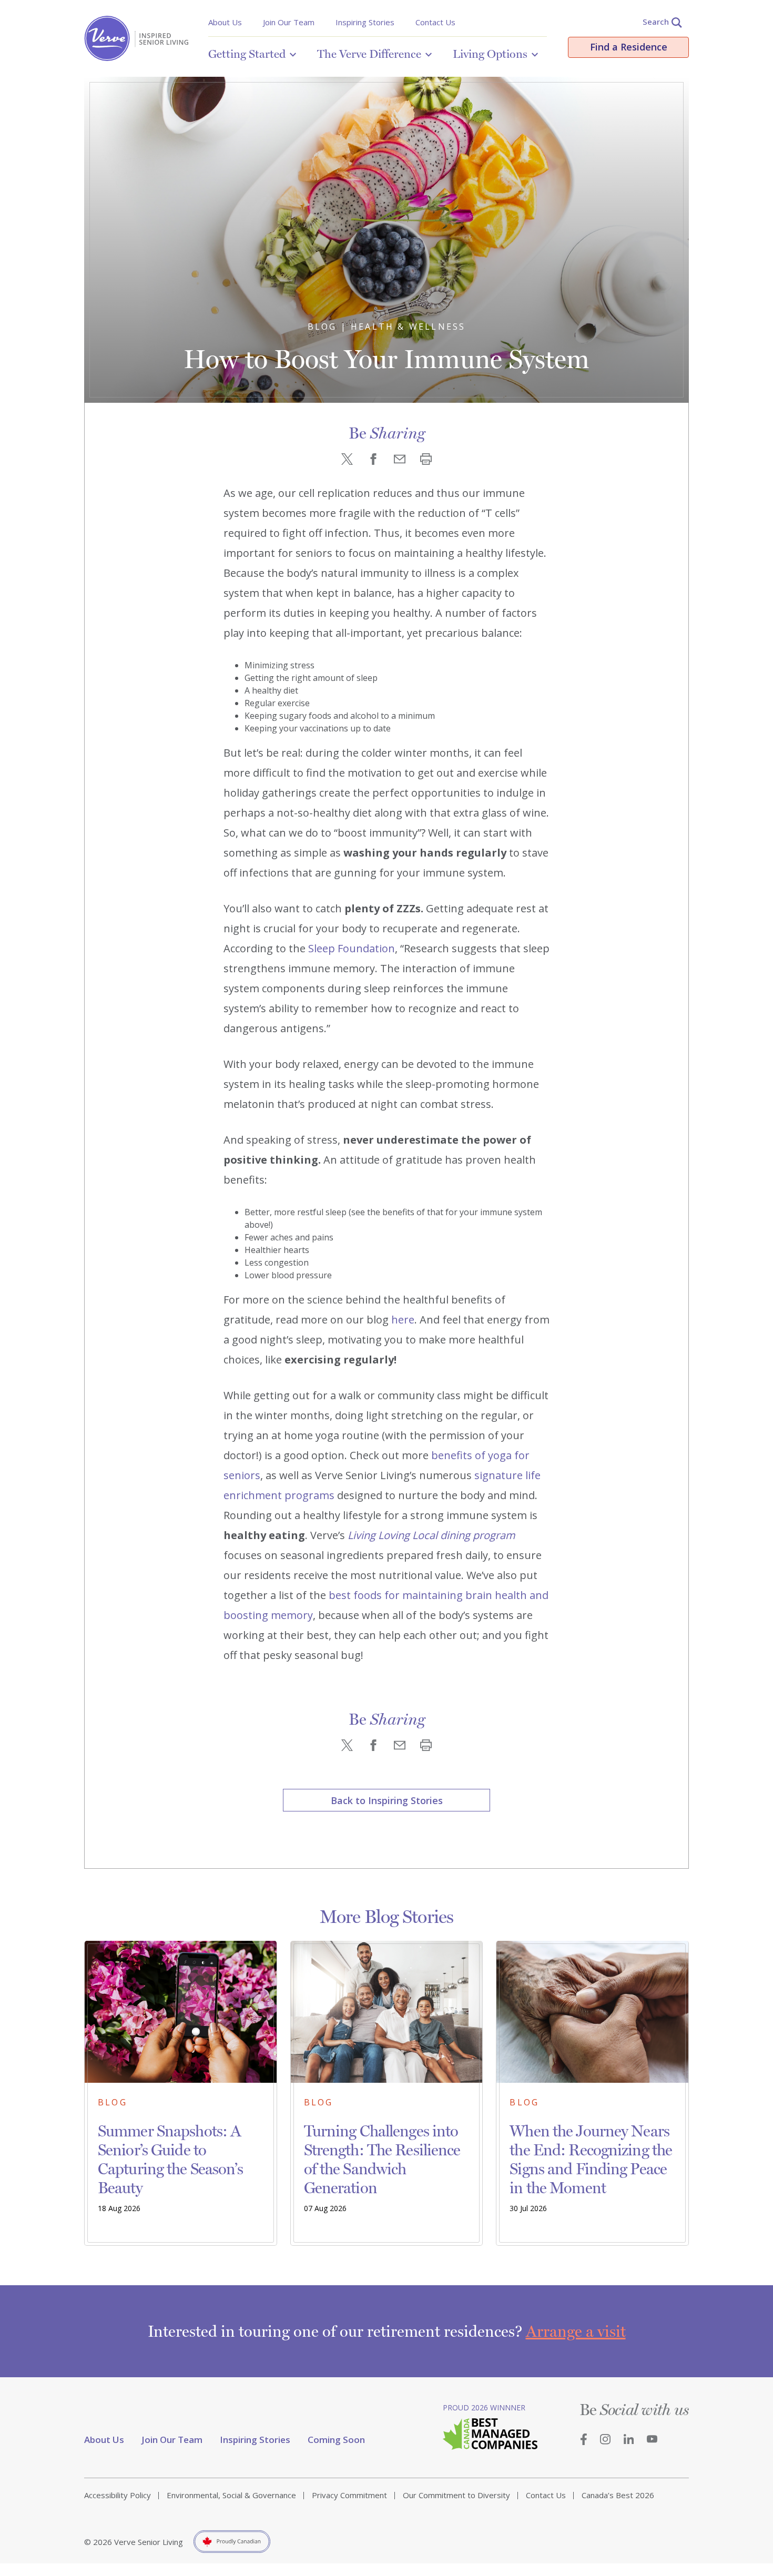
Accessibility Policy (118, 2495)
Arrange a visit (576, 2331)
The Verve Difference (369, 54)
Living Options (490, 54)
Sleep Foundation (352, 948)
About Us (225, 22)
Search (656, 22)
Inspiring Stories (365, 22)
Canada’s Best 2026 (618, 2495)
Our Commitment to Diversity (456, 2495)
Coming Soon (336, 2440)
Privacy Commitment (349, 2495)
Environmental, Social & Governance (231, 2495)
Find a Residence (629, 47)
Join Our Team (289, 22)
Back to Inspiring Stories (387, 1800)
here (403, 1320)
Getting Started (247, 54)
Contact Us (435, 22)
